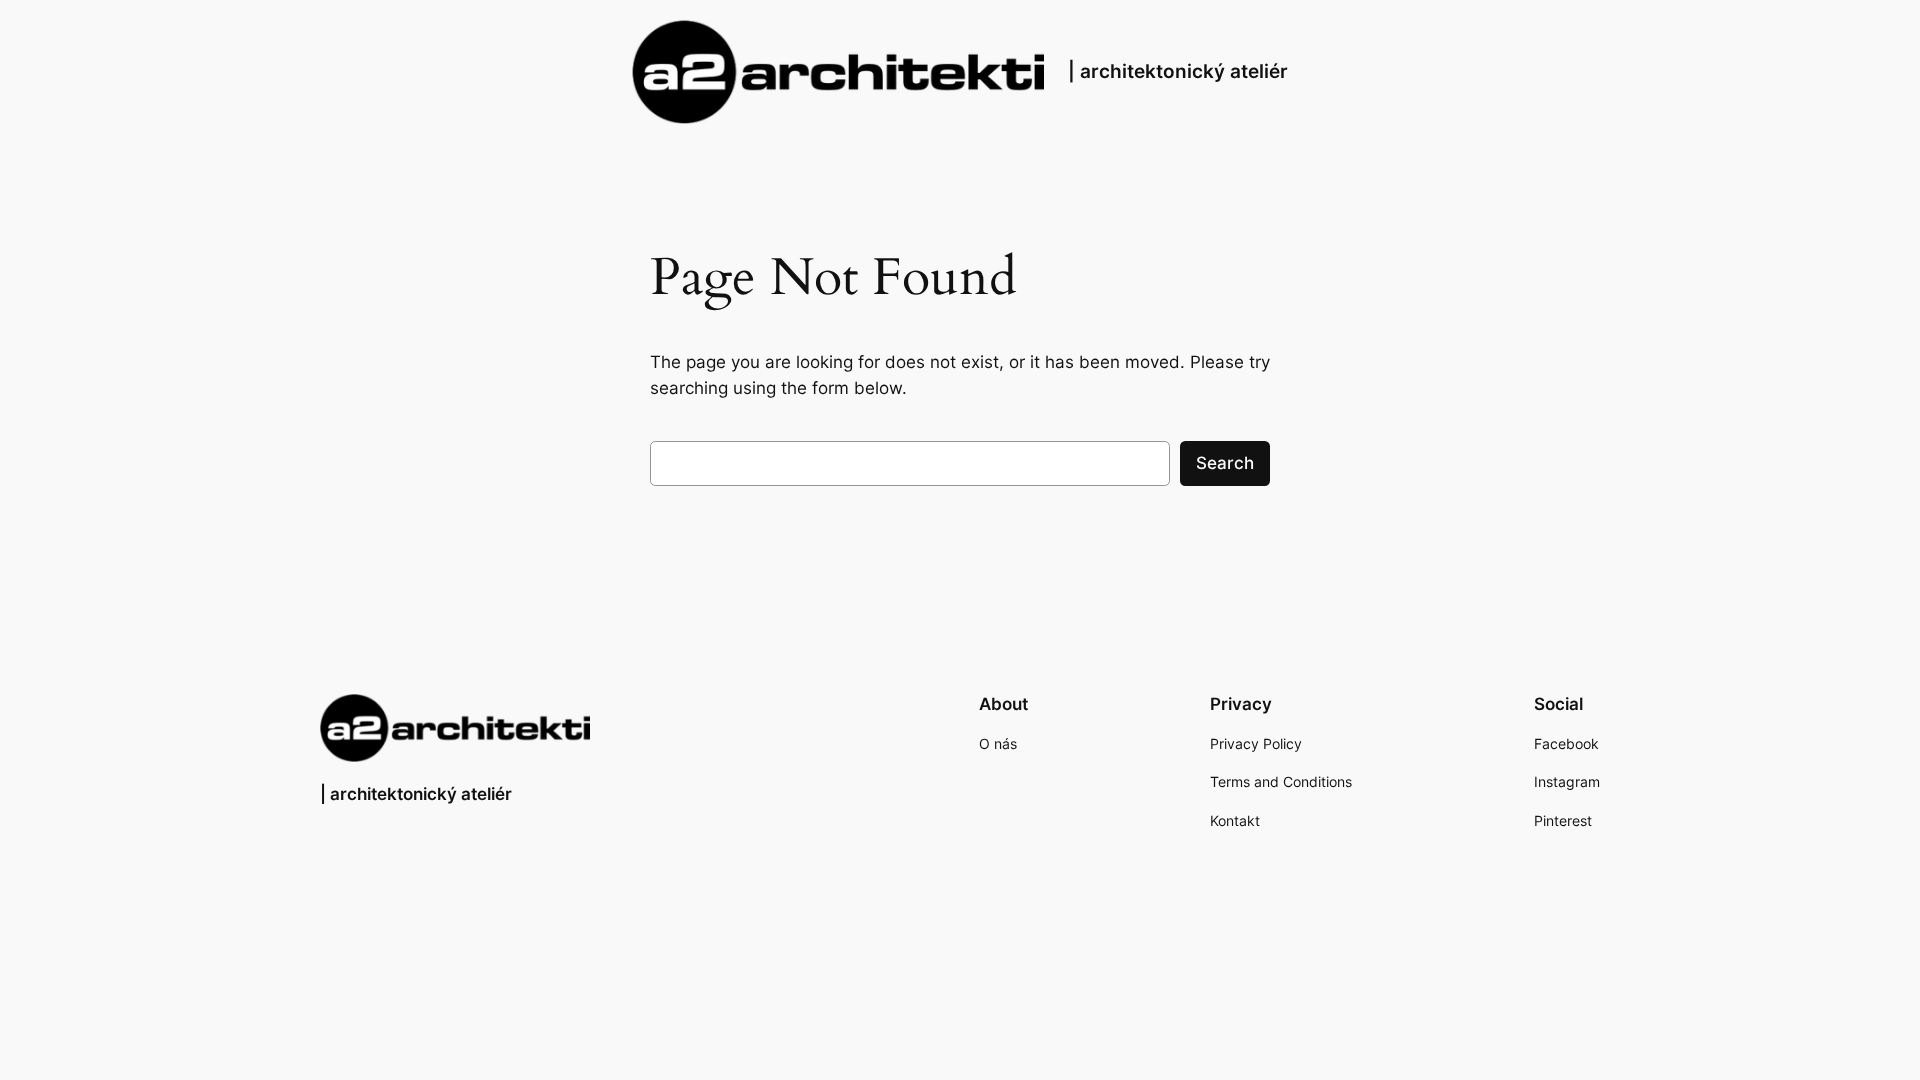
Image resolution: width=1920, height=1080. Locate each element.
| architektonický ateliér (1178, 71)
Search (1225, 463)
